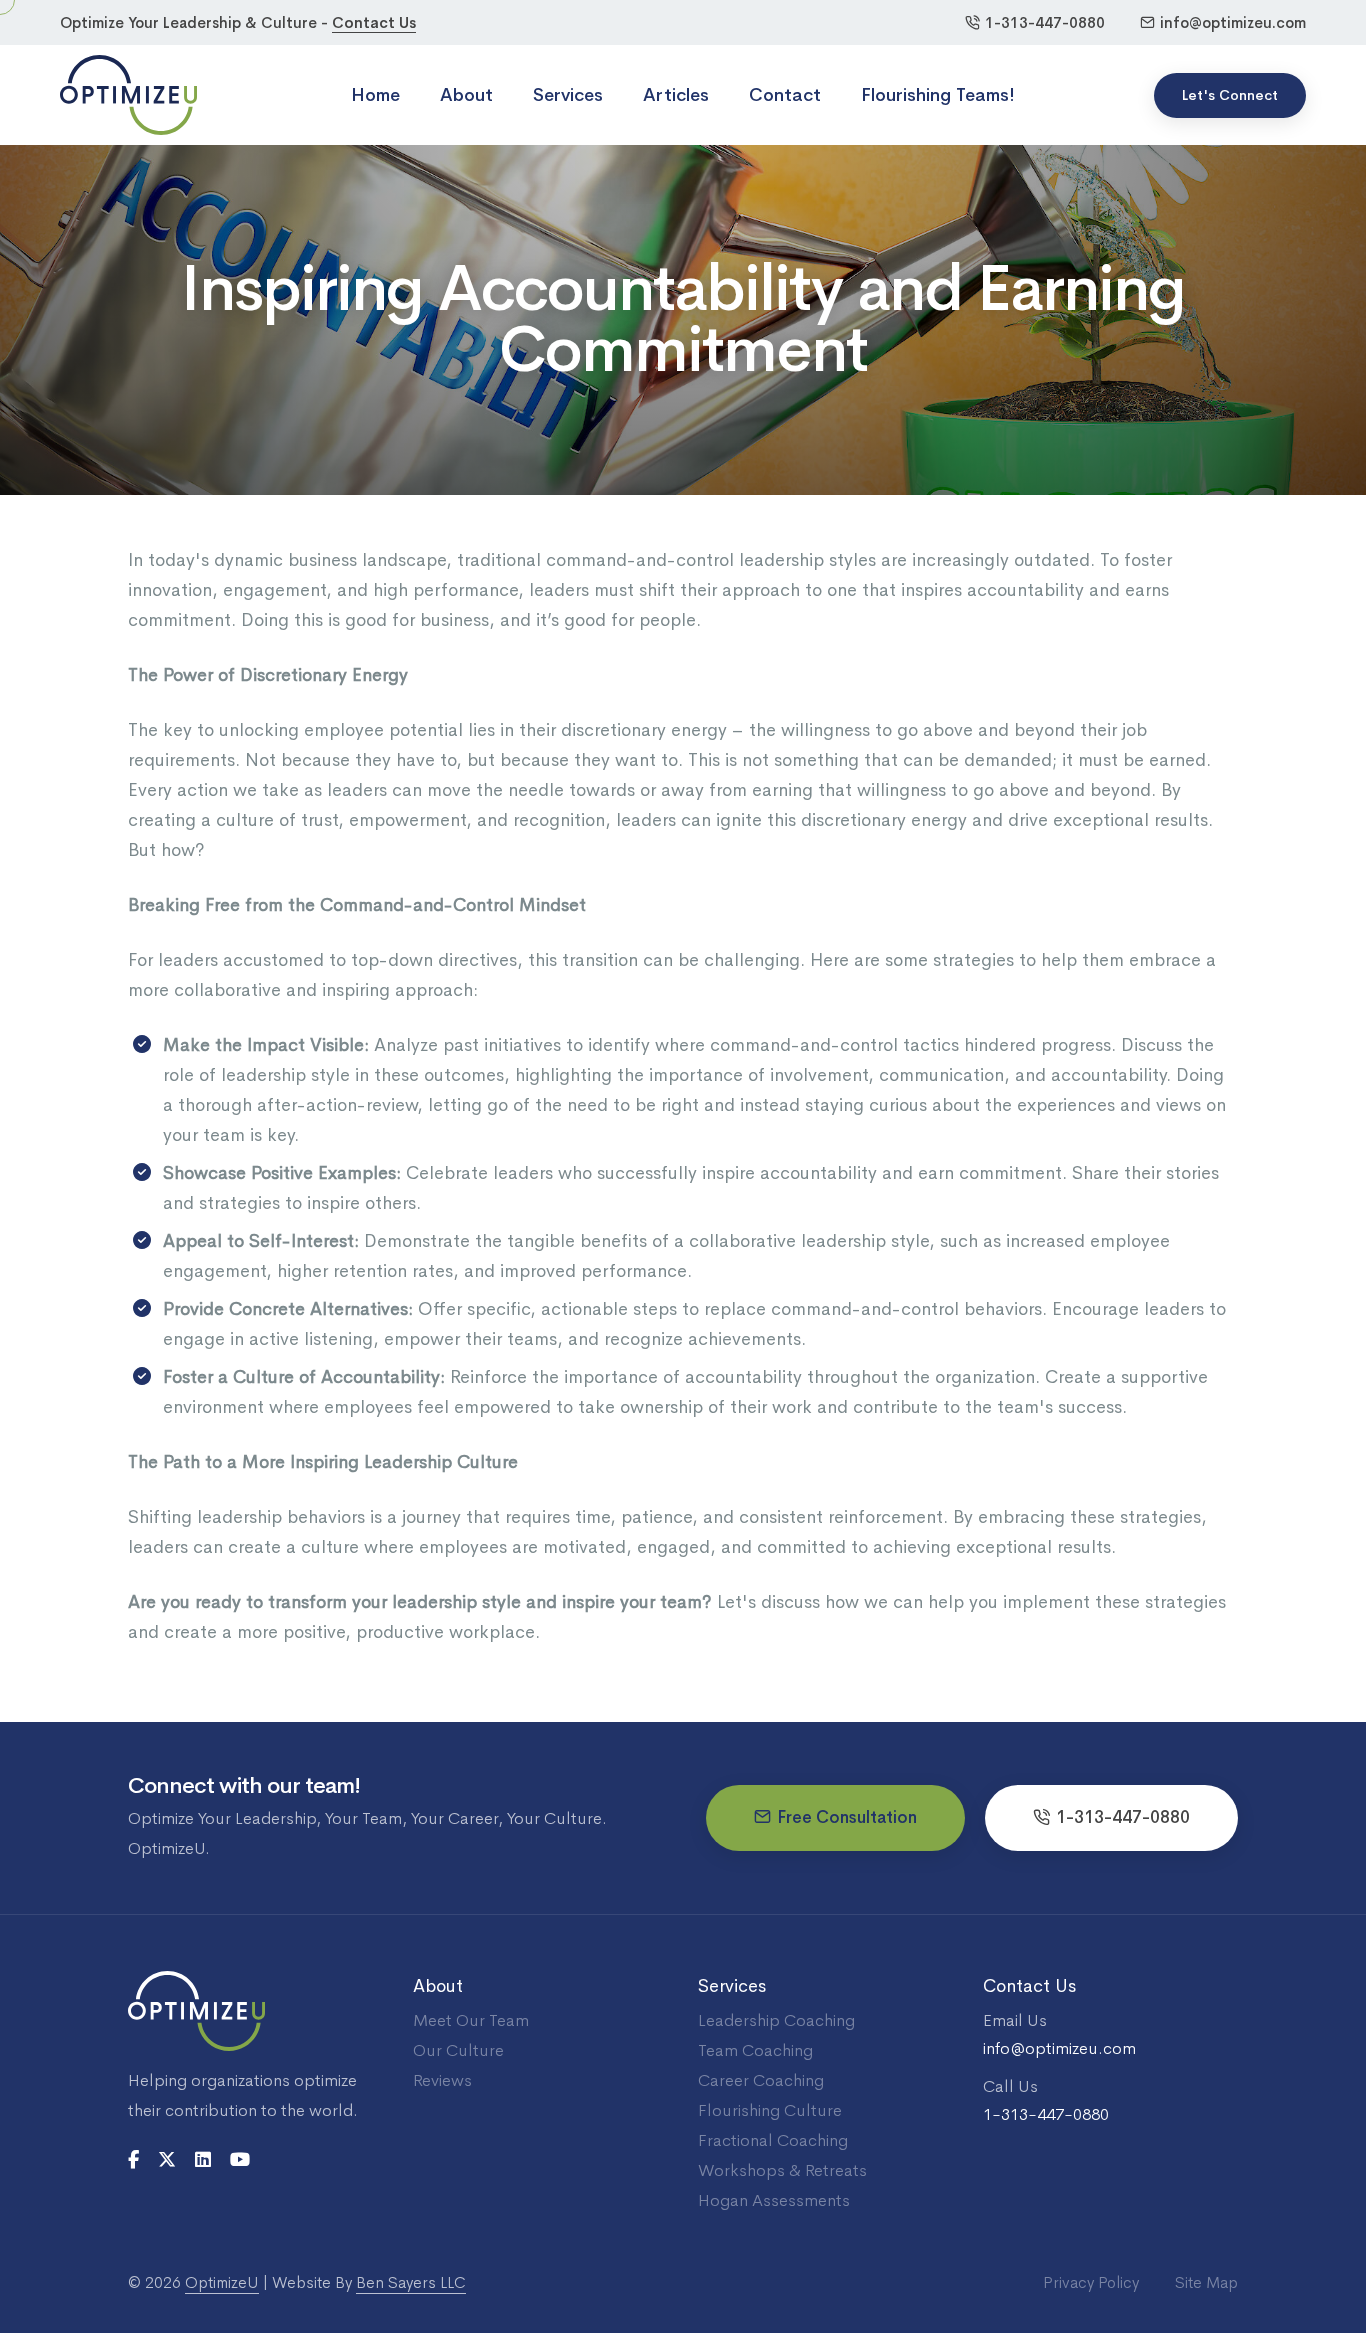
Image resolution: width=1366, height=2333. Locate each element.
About (466, 95)
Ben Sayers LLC (411, 2282)
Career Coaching (761, 2080)
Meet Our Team (471, 2020)
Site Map (1206, 2282)
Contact (785, 95)
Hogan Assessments (774, 2200)
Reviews (442, 2080)
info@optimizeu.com (1233, 22)
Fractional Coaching (773, 2140)
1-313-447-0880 (1045, 22)
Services (568, 95)
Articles (676, 95)
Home (375, 95)
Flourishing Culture (770, 2110)
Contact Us (374, 22)
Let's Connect (1230, 95)
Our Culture (458, 2050)
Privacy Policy (1091, 2282)
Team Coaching (755, 2050)
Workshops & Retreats (782, 2170)
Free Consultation (847, 1817)
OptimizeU (222, 2282)
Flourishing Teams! (938, 95)
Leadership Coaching (776, 2020)
